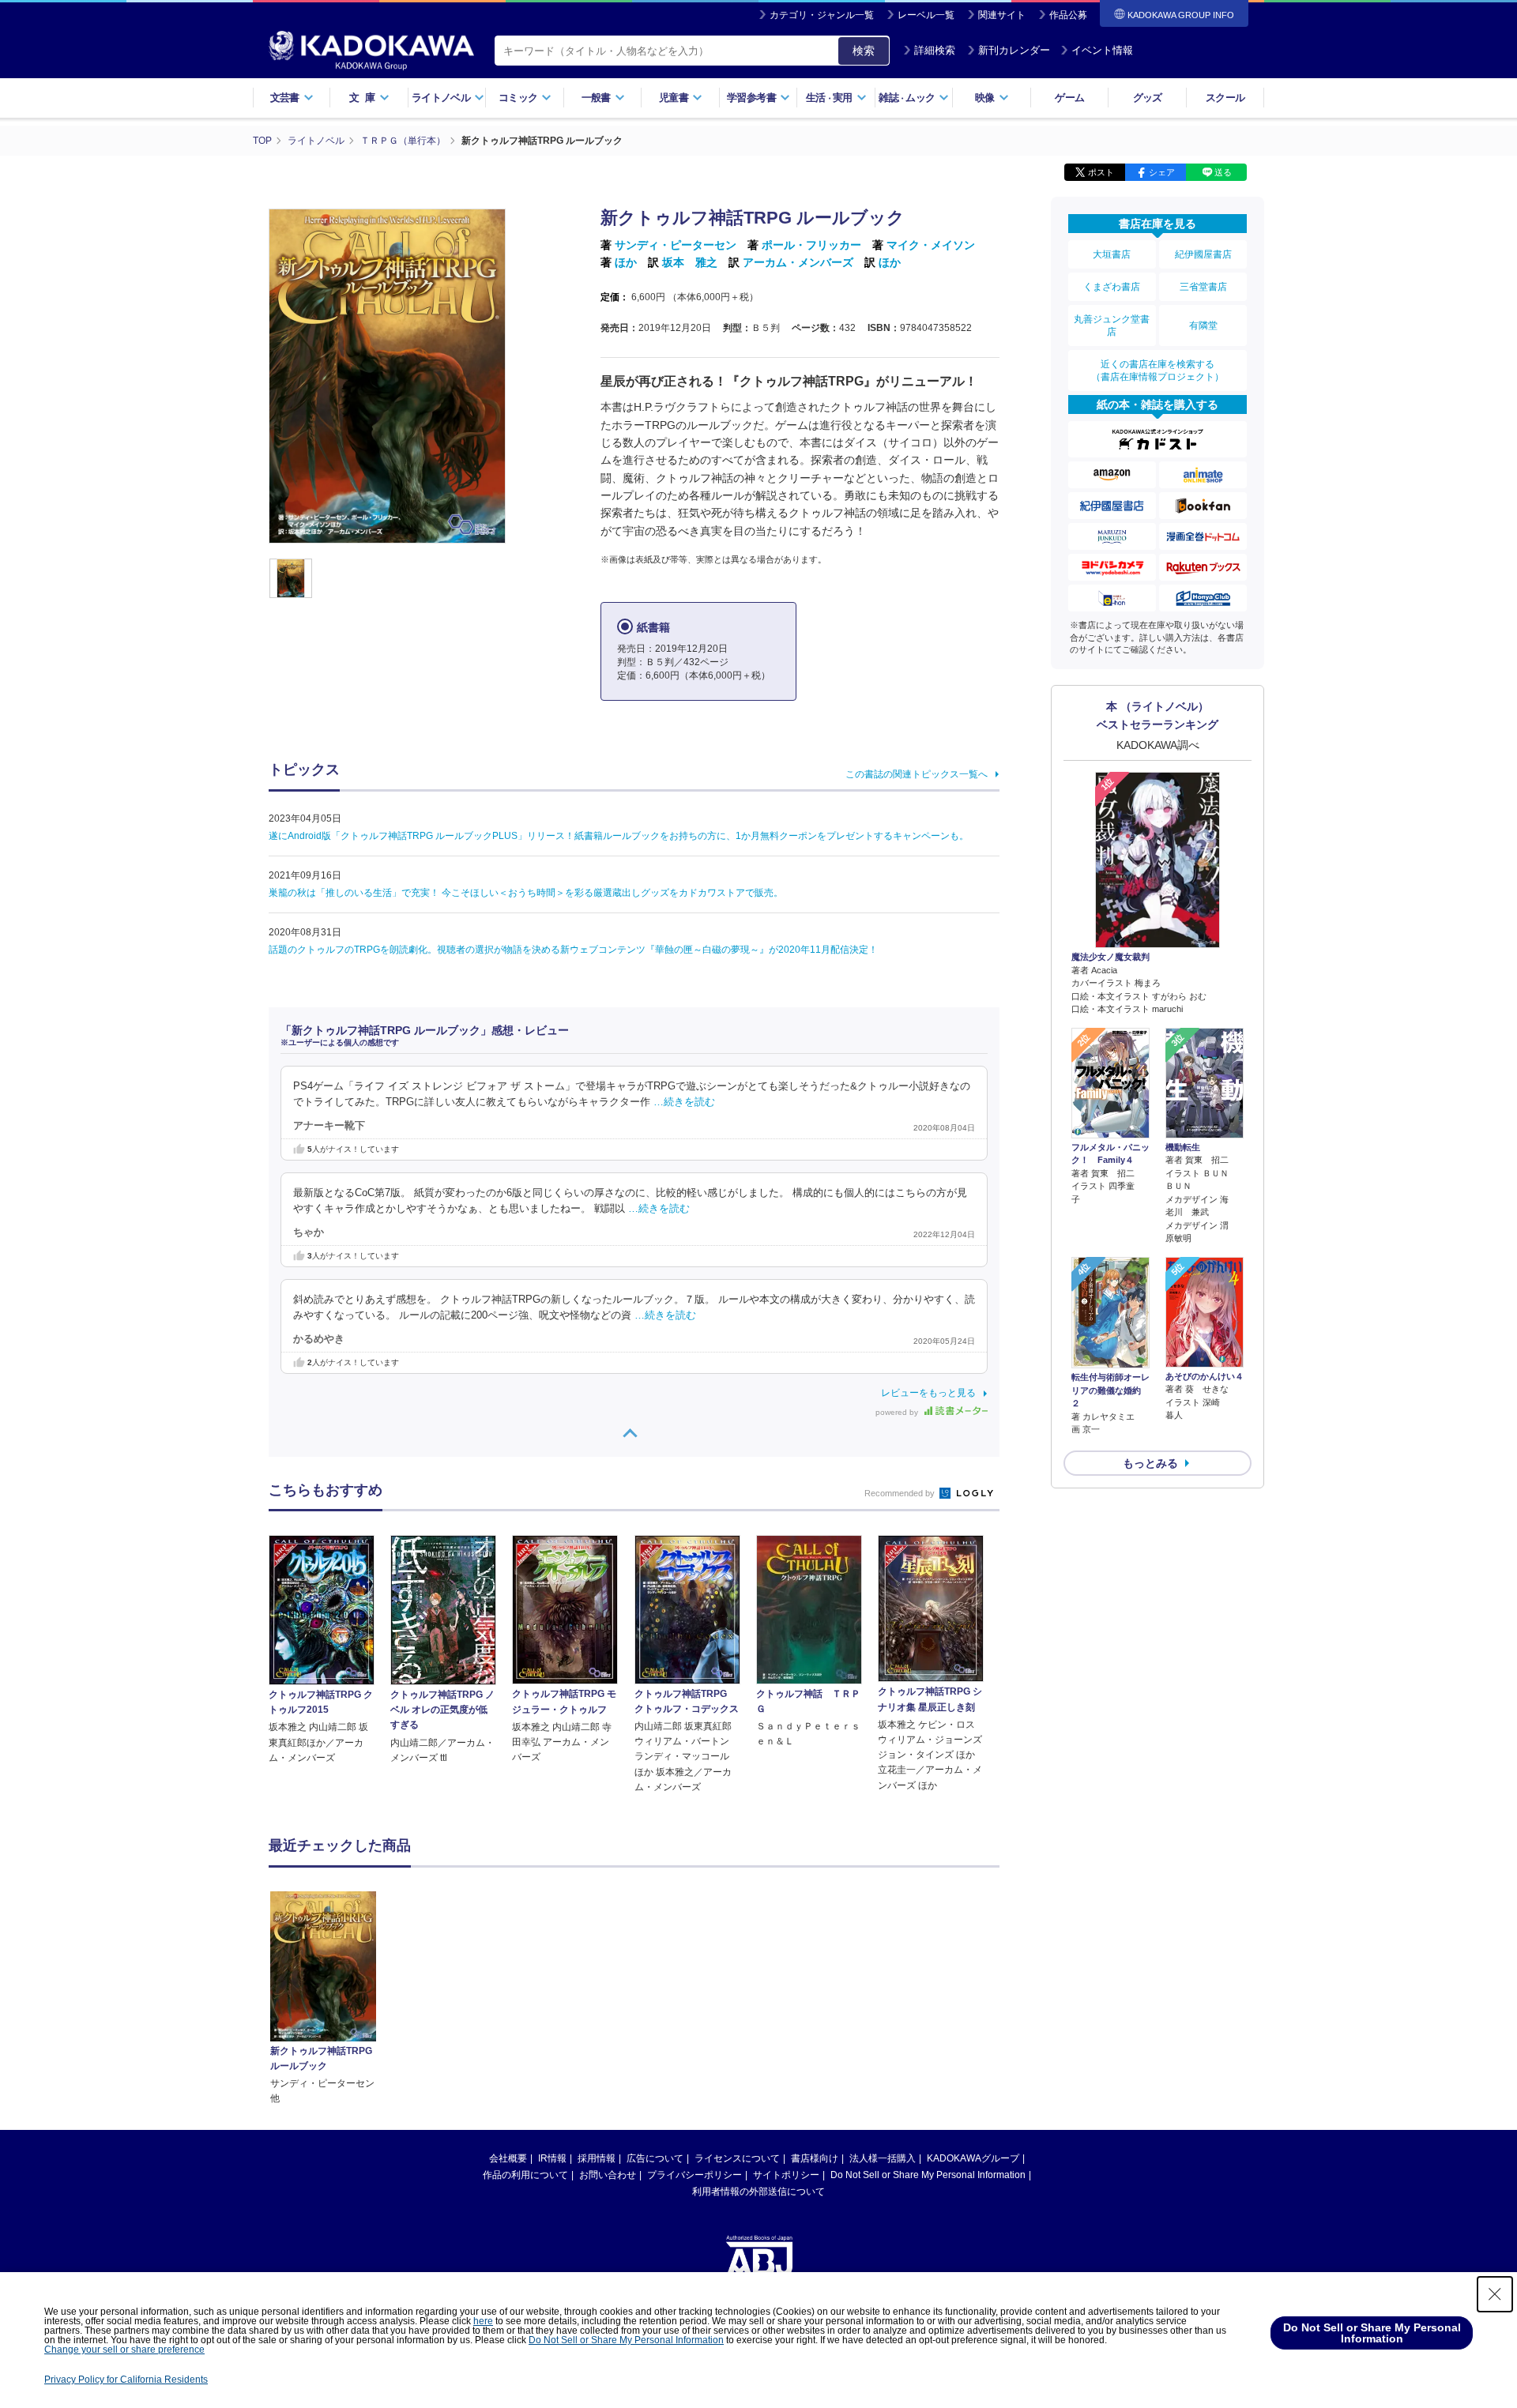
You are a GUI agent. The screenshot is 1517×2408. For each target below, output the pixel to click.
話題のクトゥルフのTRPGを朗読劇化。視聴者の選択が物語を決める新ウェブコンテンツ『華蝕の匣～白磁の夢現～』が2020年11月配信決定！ (573, 950)
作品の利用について (525, 2175)
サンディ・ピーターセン (676, 245)
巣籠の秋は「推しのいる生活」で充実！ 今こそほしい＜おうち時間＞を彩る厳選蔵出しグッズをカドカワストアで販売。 (526, 893)
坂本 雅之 (690, 262)
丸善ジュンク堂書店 (1112, 325)
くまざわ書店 (1112, 287)
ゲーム (1069, 98)
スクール (1225, 98)
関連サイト (1002, 15)
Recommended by (901, 1493)
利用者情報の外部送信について (758, 2192)
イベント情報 (1102, 50)
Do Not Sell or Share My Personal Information (928, 2175)
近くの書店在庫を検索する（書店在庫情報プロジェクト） (1158, 371)
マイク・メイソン (931, 245)
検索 (864, 51)
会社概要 (508, 2158)
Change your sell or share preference (124, 2350)
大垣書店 (1112, 254)
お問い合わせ (608, 2175)
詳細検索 (935, 50)
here (483, 2321)
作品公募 (1068, 15)
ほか (626, 262)
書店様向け (815, 2158)
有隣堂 (1203, 325)
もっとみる (1150, 1463)
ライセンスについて (737, 2158)
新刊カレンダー (1014, 50)
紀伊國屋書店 (1203, 254)
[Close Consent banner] (1495, 2294)
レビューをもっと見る (928, 1393)
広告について (655, 2158)
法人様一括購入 (883, 2158)
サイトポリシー (786, 2175)
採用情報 (597, 2158)
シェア (1162, 172)
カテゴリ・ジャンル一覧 (822, 15)
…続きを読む (684, 1102)
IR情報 (552, 2158)
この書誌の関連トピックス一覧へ (917, 774)
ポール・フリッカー (811, 245)
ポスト (1101, 172)
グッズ (1148, 98)
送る (1223, 172)
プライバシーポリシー (695, 2175)
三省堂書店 (1203, 287)
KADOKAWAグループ (973, 2158)
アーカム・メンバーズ (798, 262)
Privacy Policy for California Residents (126, 2380)
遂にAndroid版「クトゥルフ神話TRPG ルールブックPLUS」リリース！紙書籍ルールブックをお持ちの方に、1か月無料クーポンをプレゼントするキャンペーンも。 (619, 836)
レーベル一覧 (926, 15)
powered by (898, 1412)
